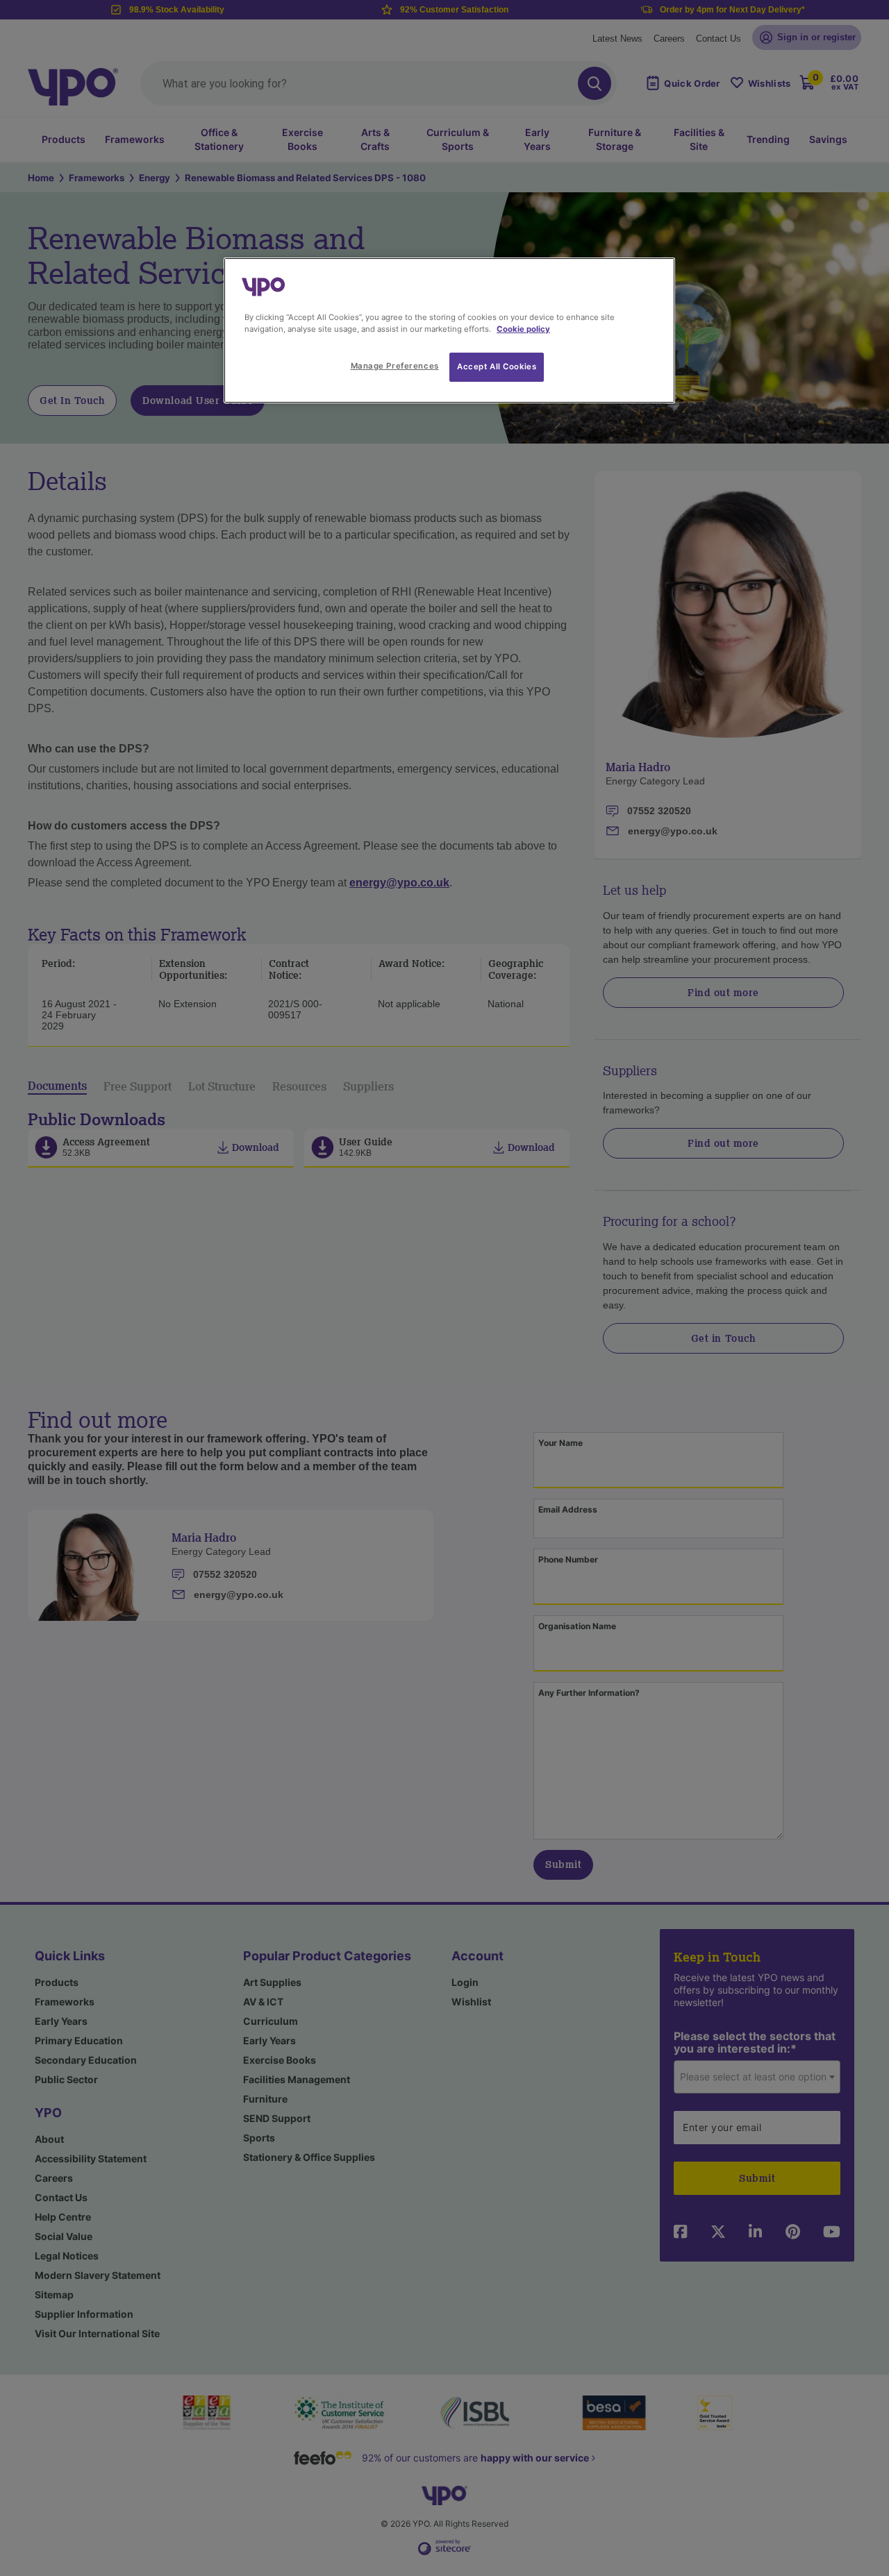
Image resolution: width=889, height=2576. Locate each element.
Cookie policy (523, 329)
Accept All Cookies (497, 367)
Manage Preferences (395, 366)
